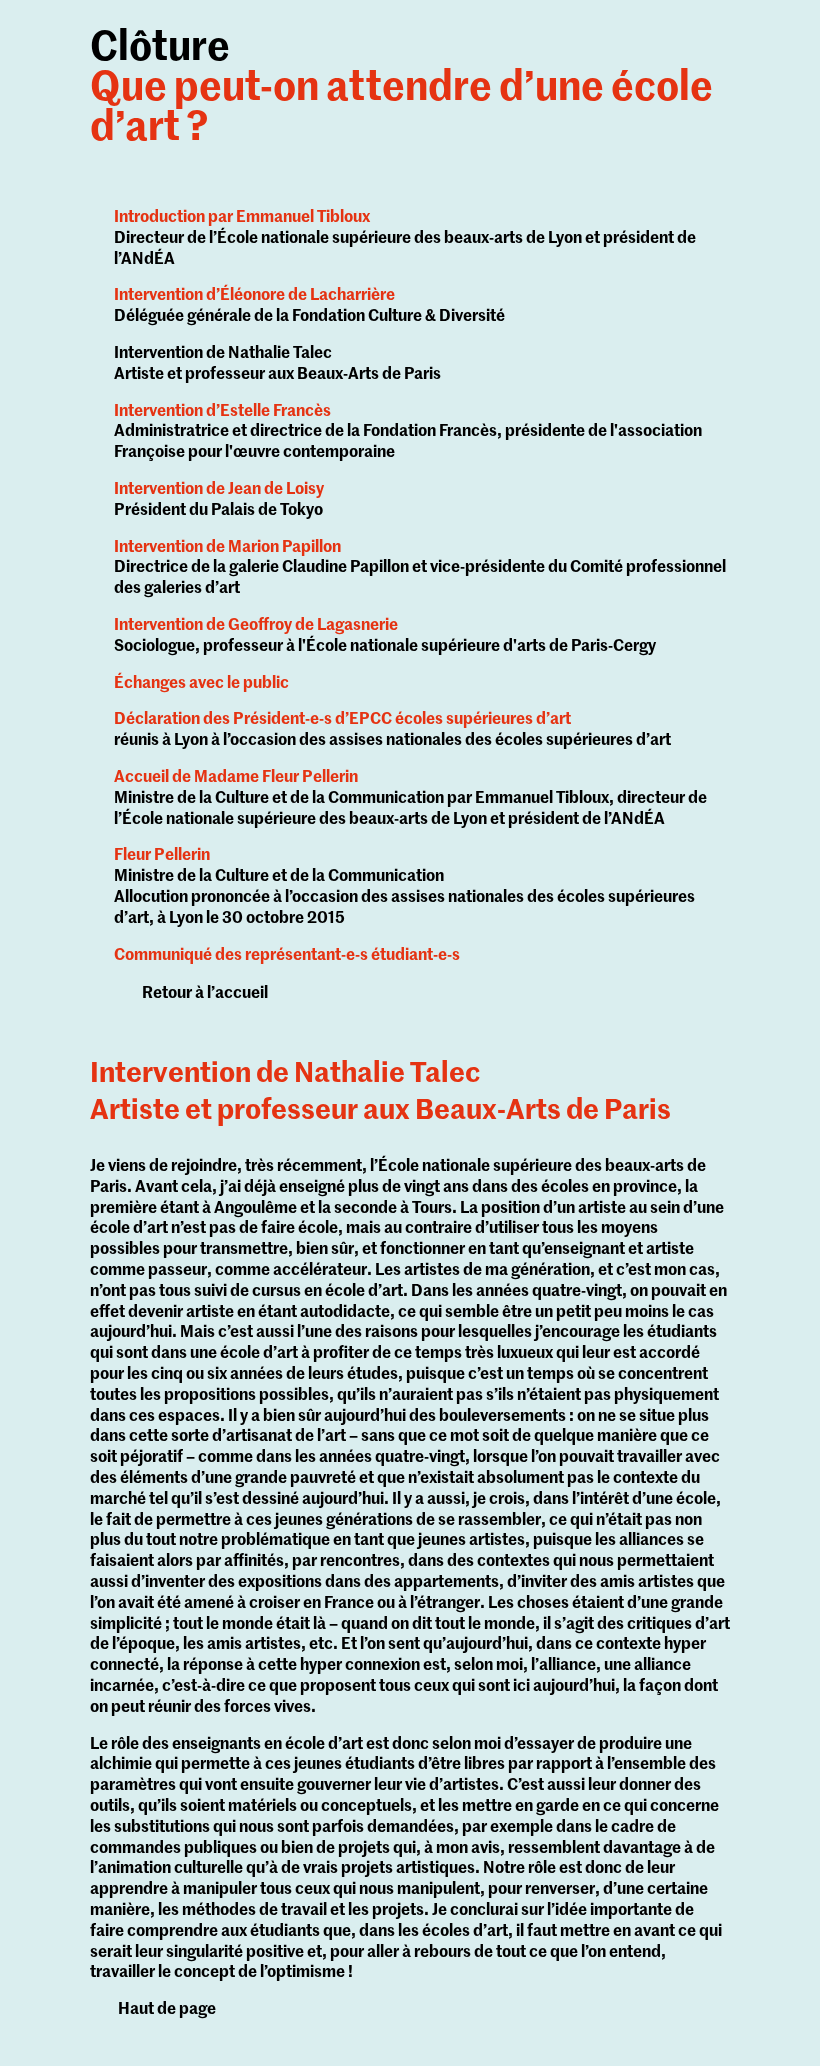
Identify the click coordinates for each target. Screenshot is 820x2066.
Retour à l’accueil (205, 994)
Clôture (401, 89)
